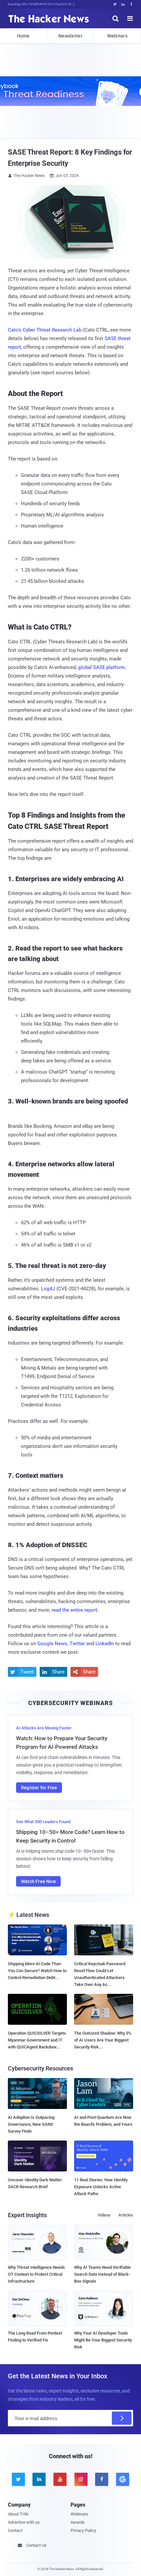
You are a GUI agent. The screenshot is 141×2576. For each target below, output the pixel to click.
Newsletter (70, 36)
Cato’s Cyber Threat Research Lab (45, 330)
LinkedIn (105, 1644)
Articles (126, 2215)
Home (23, 36)
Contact (15, 2530)
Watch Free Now (38, 1881)
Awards (78, 2522)
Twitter (77, 1644)
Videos (104, 2215)
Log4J (48, 1289)
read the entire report (74, 1610)
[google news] (123, 2479)
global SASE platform (101, 667)
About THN (18, 2514)
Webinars (117, 36)
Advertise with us (24, 2522)
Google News (52, 1644)
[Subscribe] (122, 2418)
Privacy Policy (83, 2530)
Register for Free (39, 1788)
